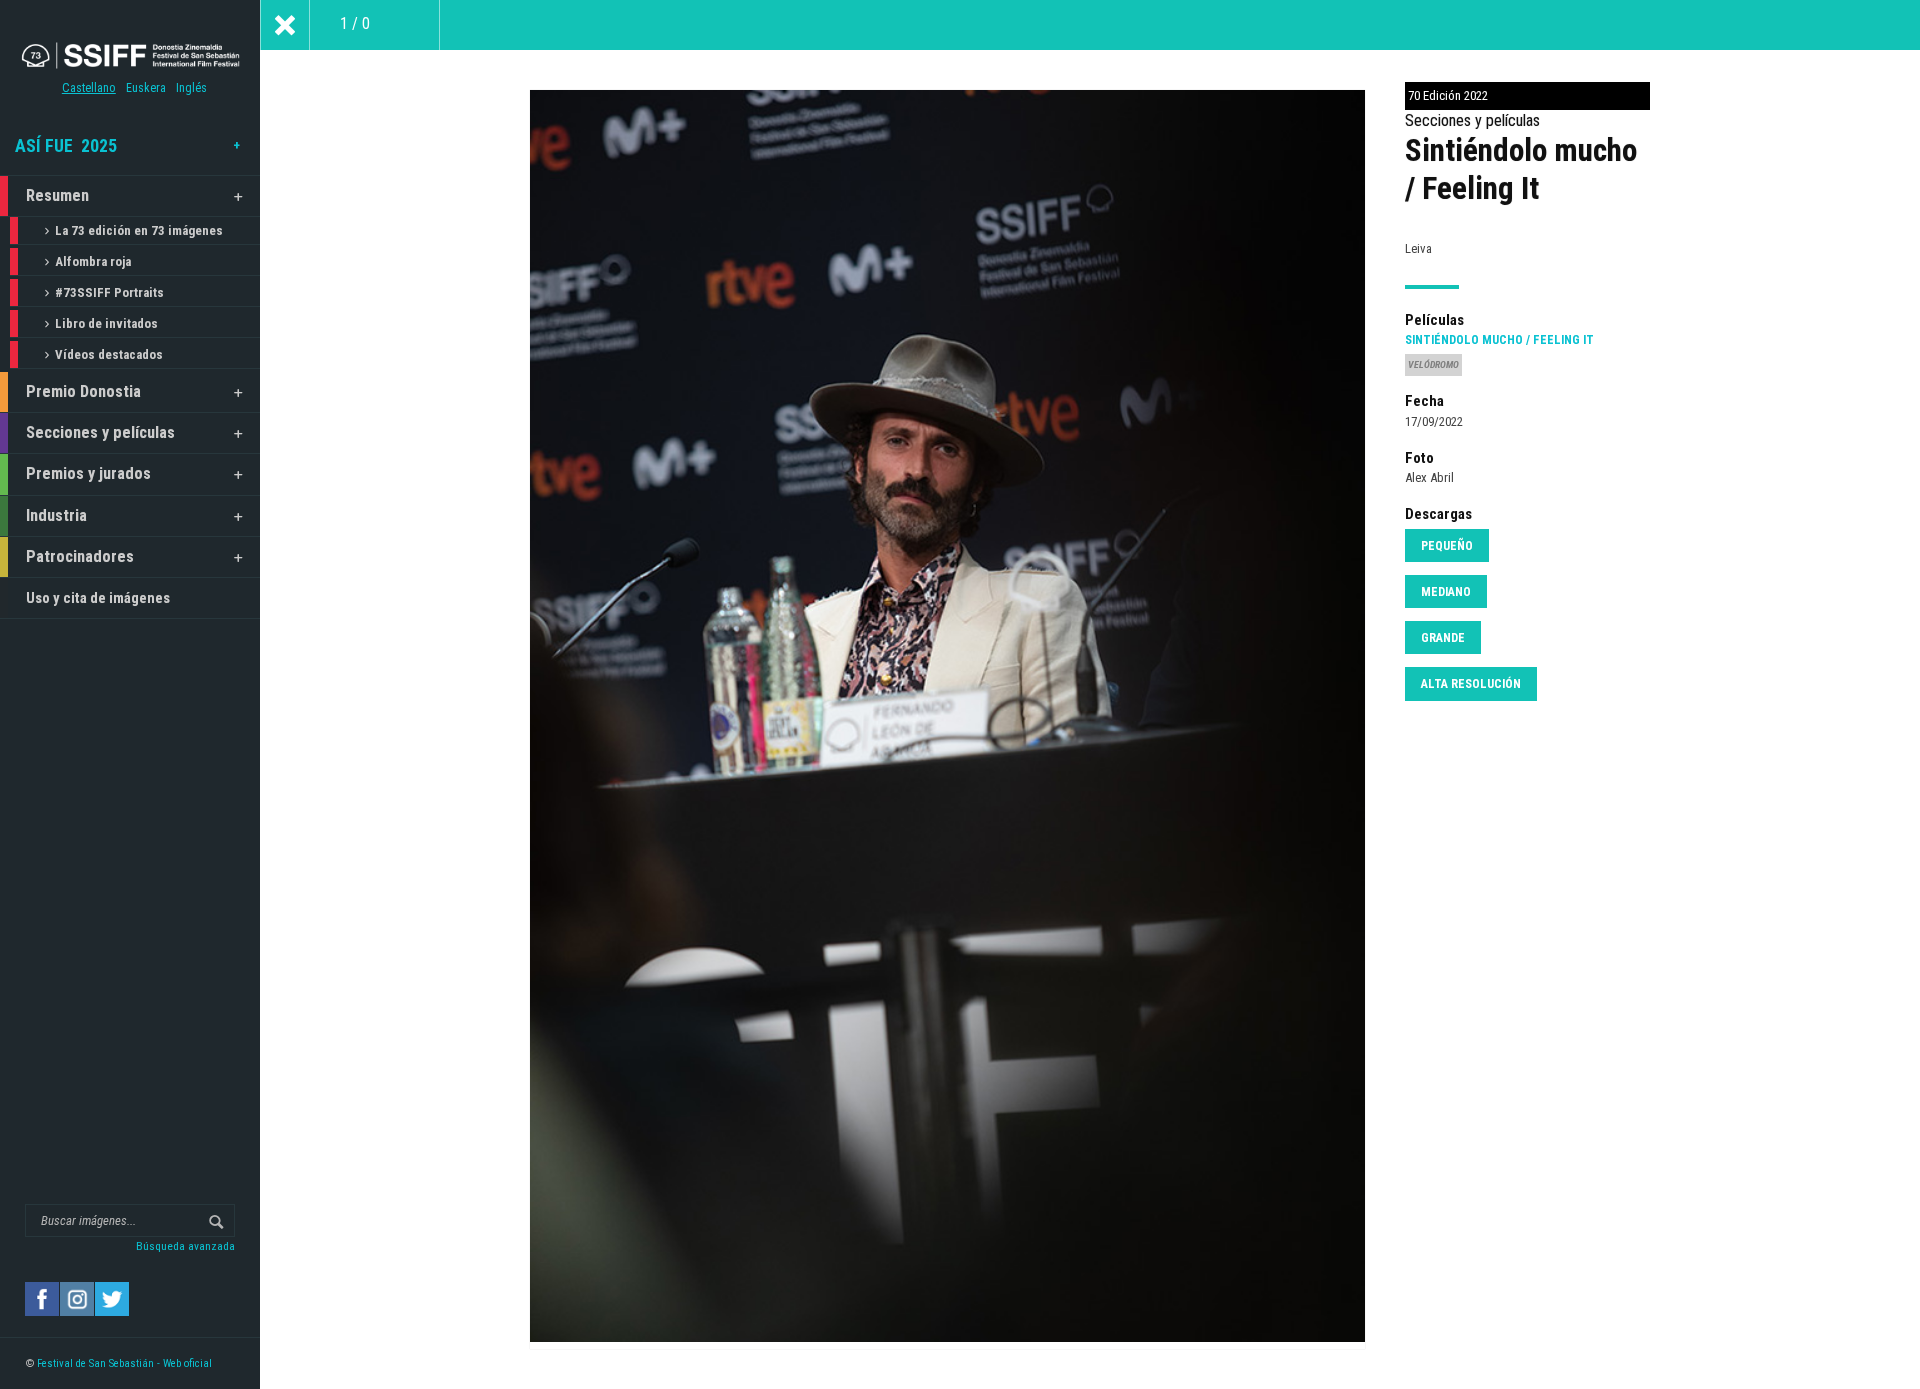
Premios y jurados (88, 473)
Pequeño (1447, 546)
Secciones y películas (100, 432)
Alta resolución (1471, 684)
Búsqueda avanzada (185, 1246)
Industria (56, 515)
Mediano (1446, 592)
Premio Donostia (83, 391)
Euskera (146, 88)
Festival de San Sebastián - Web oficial (124, 1363)
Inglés (191, 88)
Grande (1443, 638)
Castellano (89, 88)
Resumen (57, 195)
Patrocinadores (80, 556)
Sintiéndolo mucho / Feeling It (1499, 340)
